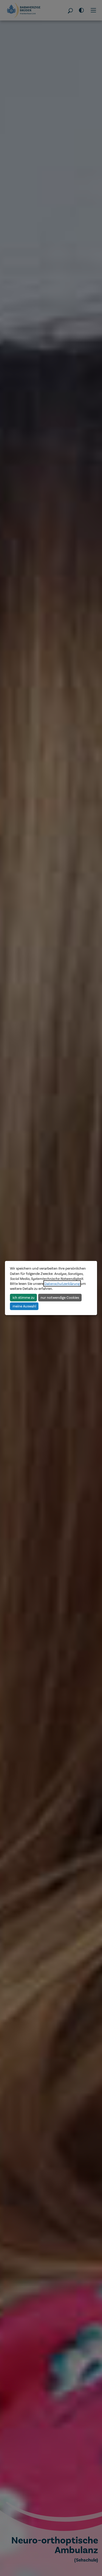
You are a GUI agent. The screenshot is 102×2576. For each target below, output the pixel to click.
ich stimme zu (24, 1297)
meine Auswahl (24, 1306)
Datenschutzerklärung (62, 1284)
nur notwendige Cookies (60, 1297)
